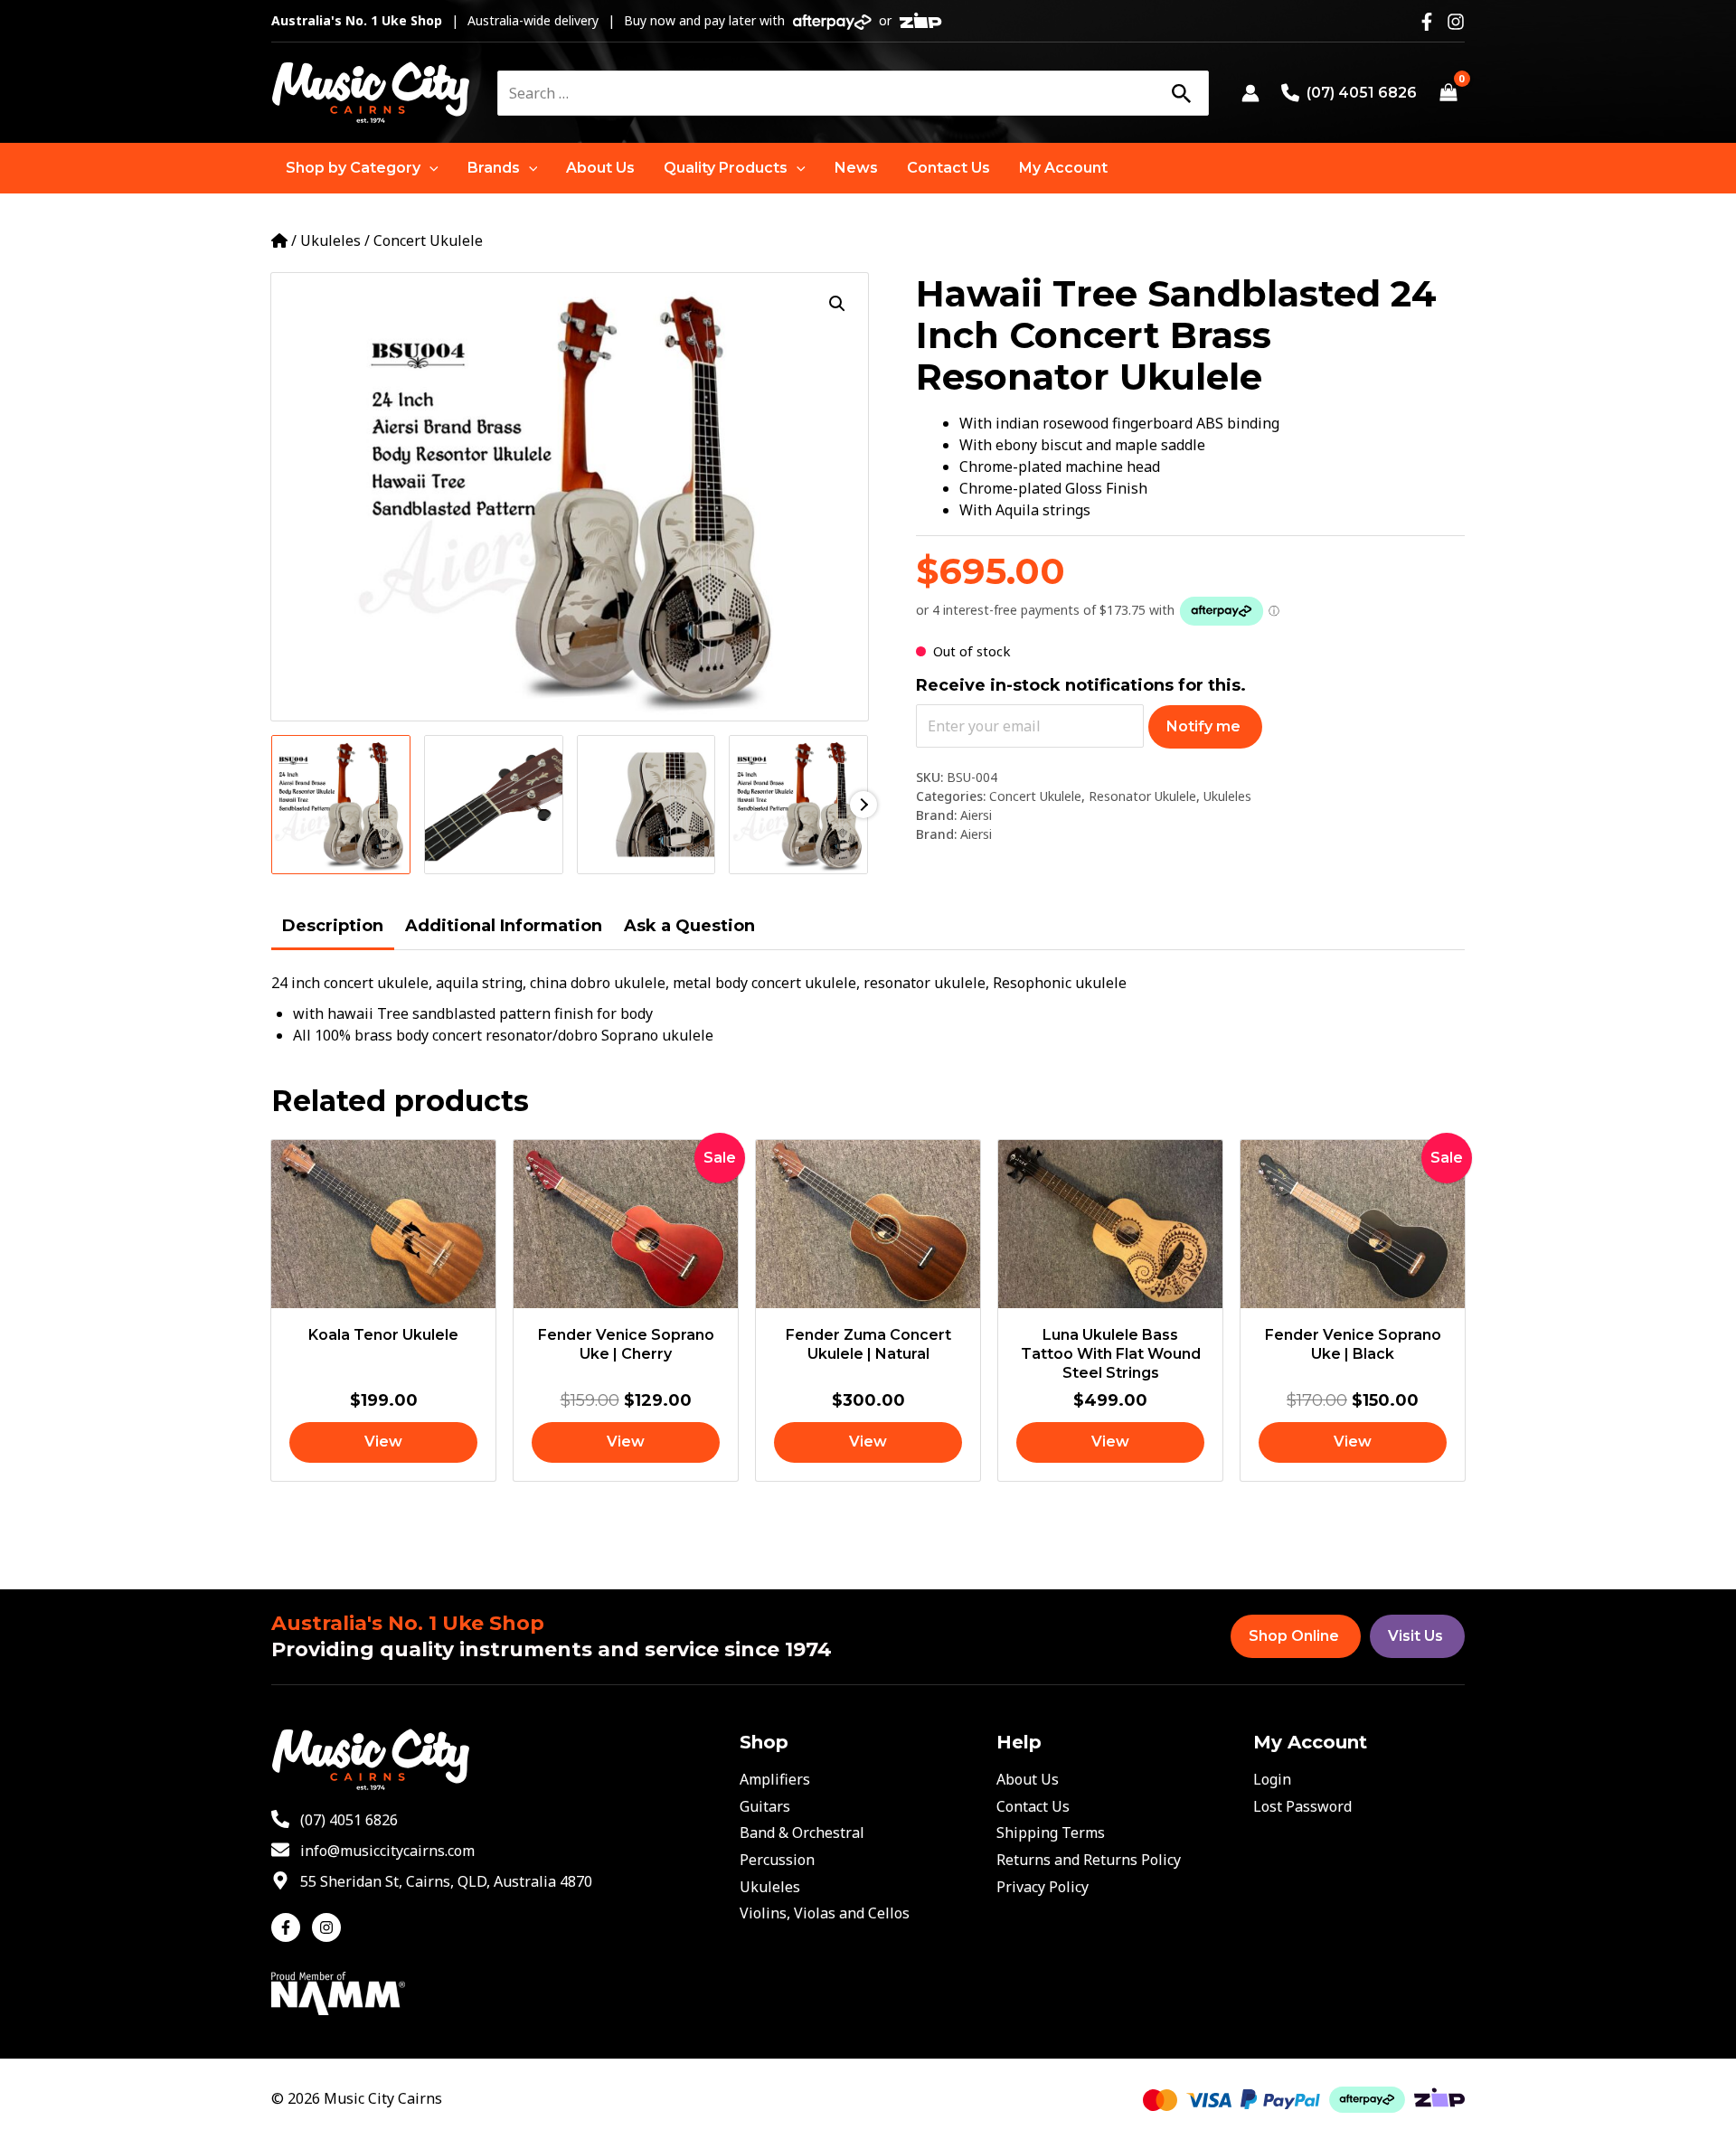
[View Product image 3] (646, 805)
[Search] (1181, 93)
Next (863, 805)
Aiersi (976, 815)
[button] (362, 168)
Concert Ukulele (428, 240)
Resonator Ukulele (1142, 796)
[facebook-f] (290, 1927)
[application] (429, 168)
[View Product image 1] (341, 805)
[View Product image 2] (494, 805)
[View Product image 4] (798, 805)
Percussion (777, 1860)
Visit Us (1415, 1636)
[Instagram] (1456, 22)
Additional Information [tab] (504, 926)
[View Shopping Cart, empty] (1448, 93)
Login (1272, 1779)
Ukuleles (330, 240)
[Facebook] (1427, 22)
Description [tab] (333, 926)
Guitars (765, 1806)
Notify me (1203, 726)
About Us (1028, 1779)
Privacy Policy (1043, 1887)
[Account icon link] (1250, 93)
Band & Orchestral (802, 1833)
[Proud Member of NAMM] (338, 1992)
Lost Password (1302, 1806)
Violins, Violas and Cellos (825, 1913)
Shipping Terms (1051, 1833)
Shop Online (1294, 1636)
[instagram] (329, 1927)
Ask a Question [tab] (689, 926)
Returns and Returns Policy (1089, 1860)
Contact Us (1033, 1806)
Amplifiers (775, 1779)
